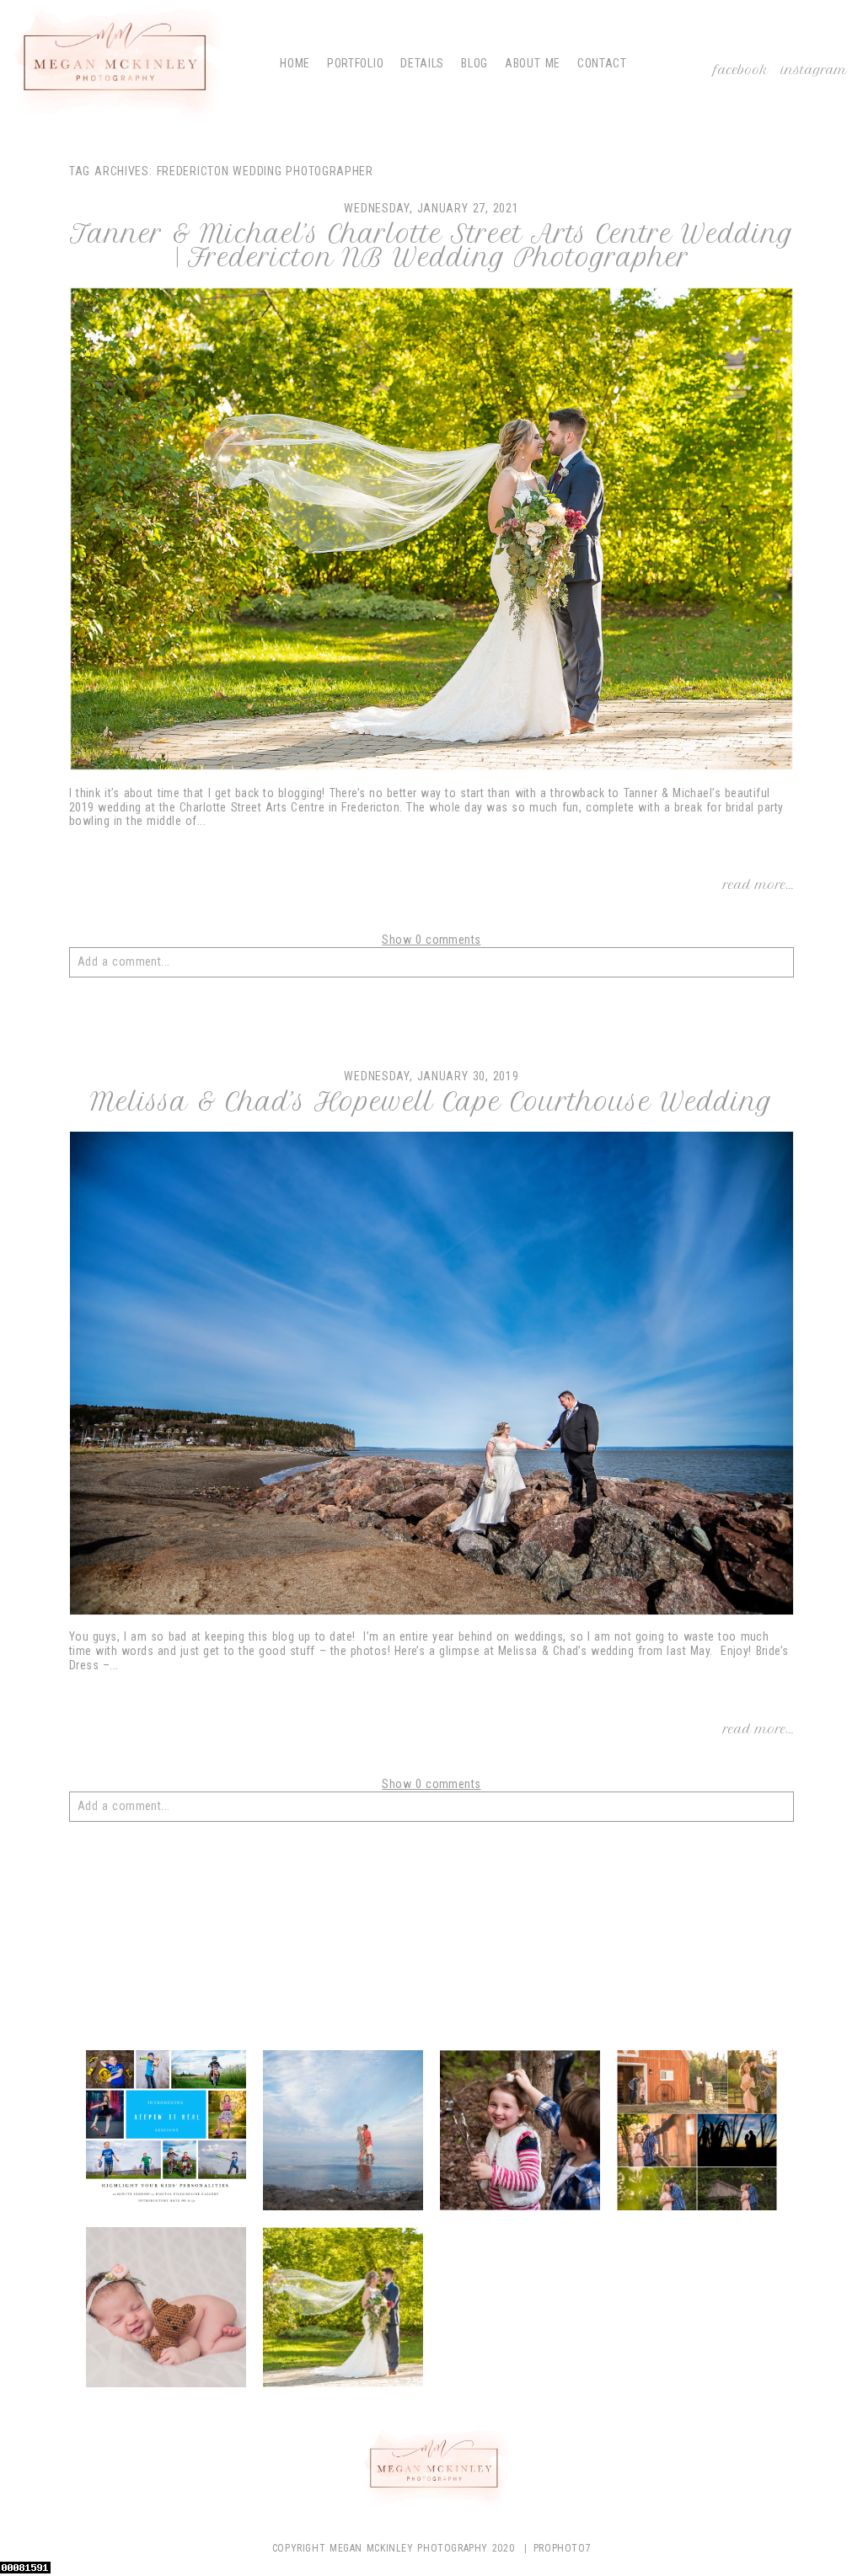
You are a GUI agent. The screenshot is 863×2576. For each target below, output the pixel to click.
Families (519, 2133)
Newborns (166, 2310)
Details (422, 63)
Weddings (343, 2310)
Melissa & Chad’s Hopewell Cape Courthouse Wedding (431, 1102)
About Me (533, 63)
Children (165, 2133)
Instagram (814, 70)
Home (295, 63)
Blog (474, 63)
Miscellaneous (700, 2133)
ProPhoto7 (562, 2548)
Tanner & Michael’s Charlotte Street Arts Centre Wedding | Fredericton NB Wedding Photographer (432, 246)
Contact (602, 63)
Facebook (741, 70)
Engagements (342, 2133)
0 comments (431, 940)
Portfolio (355, 63)
